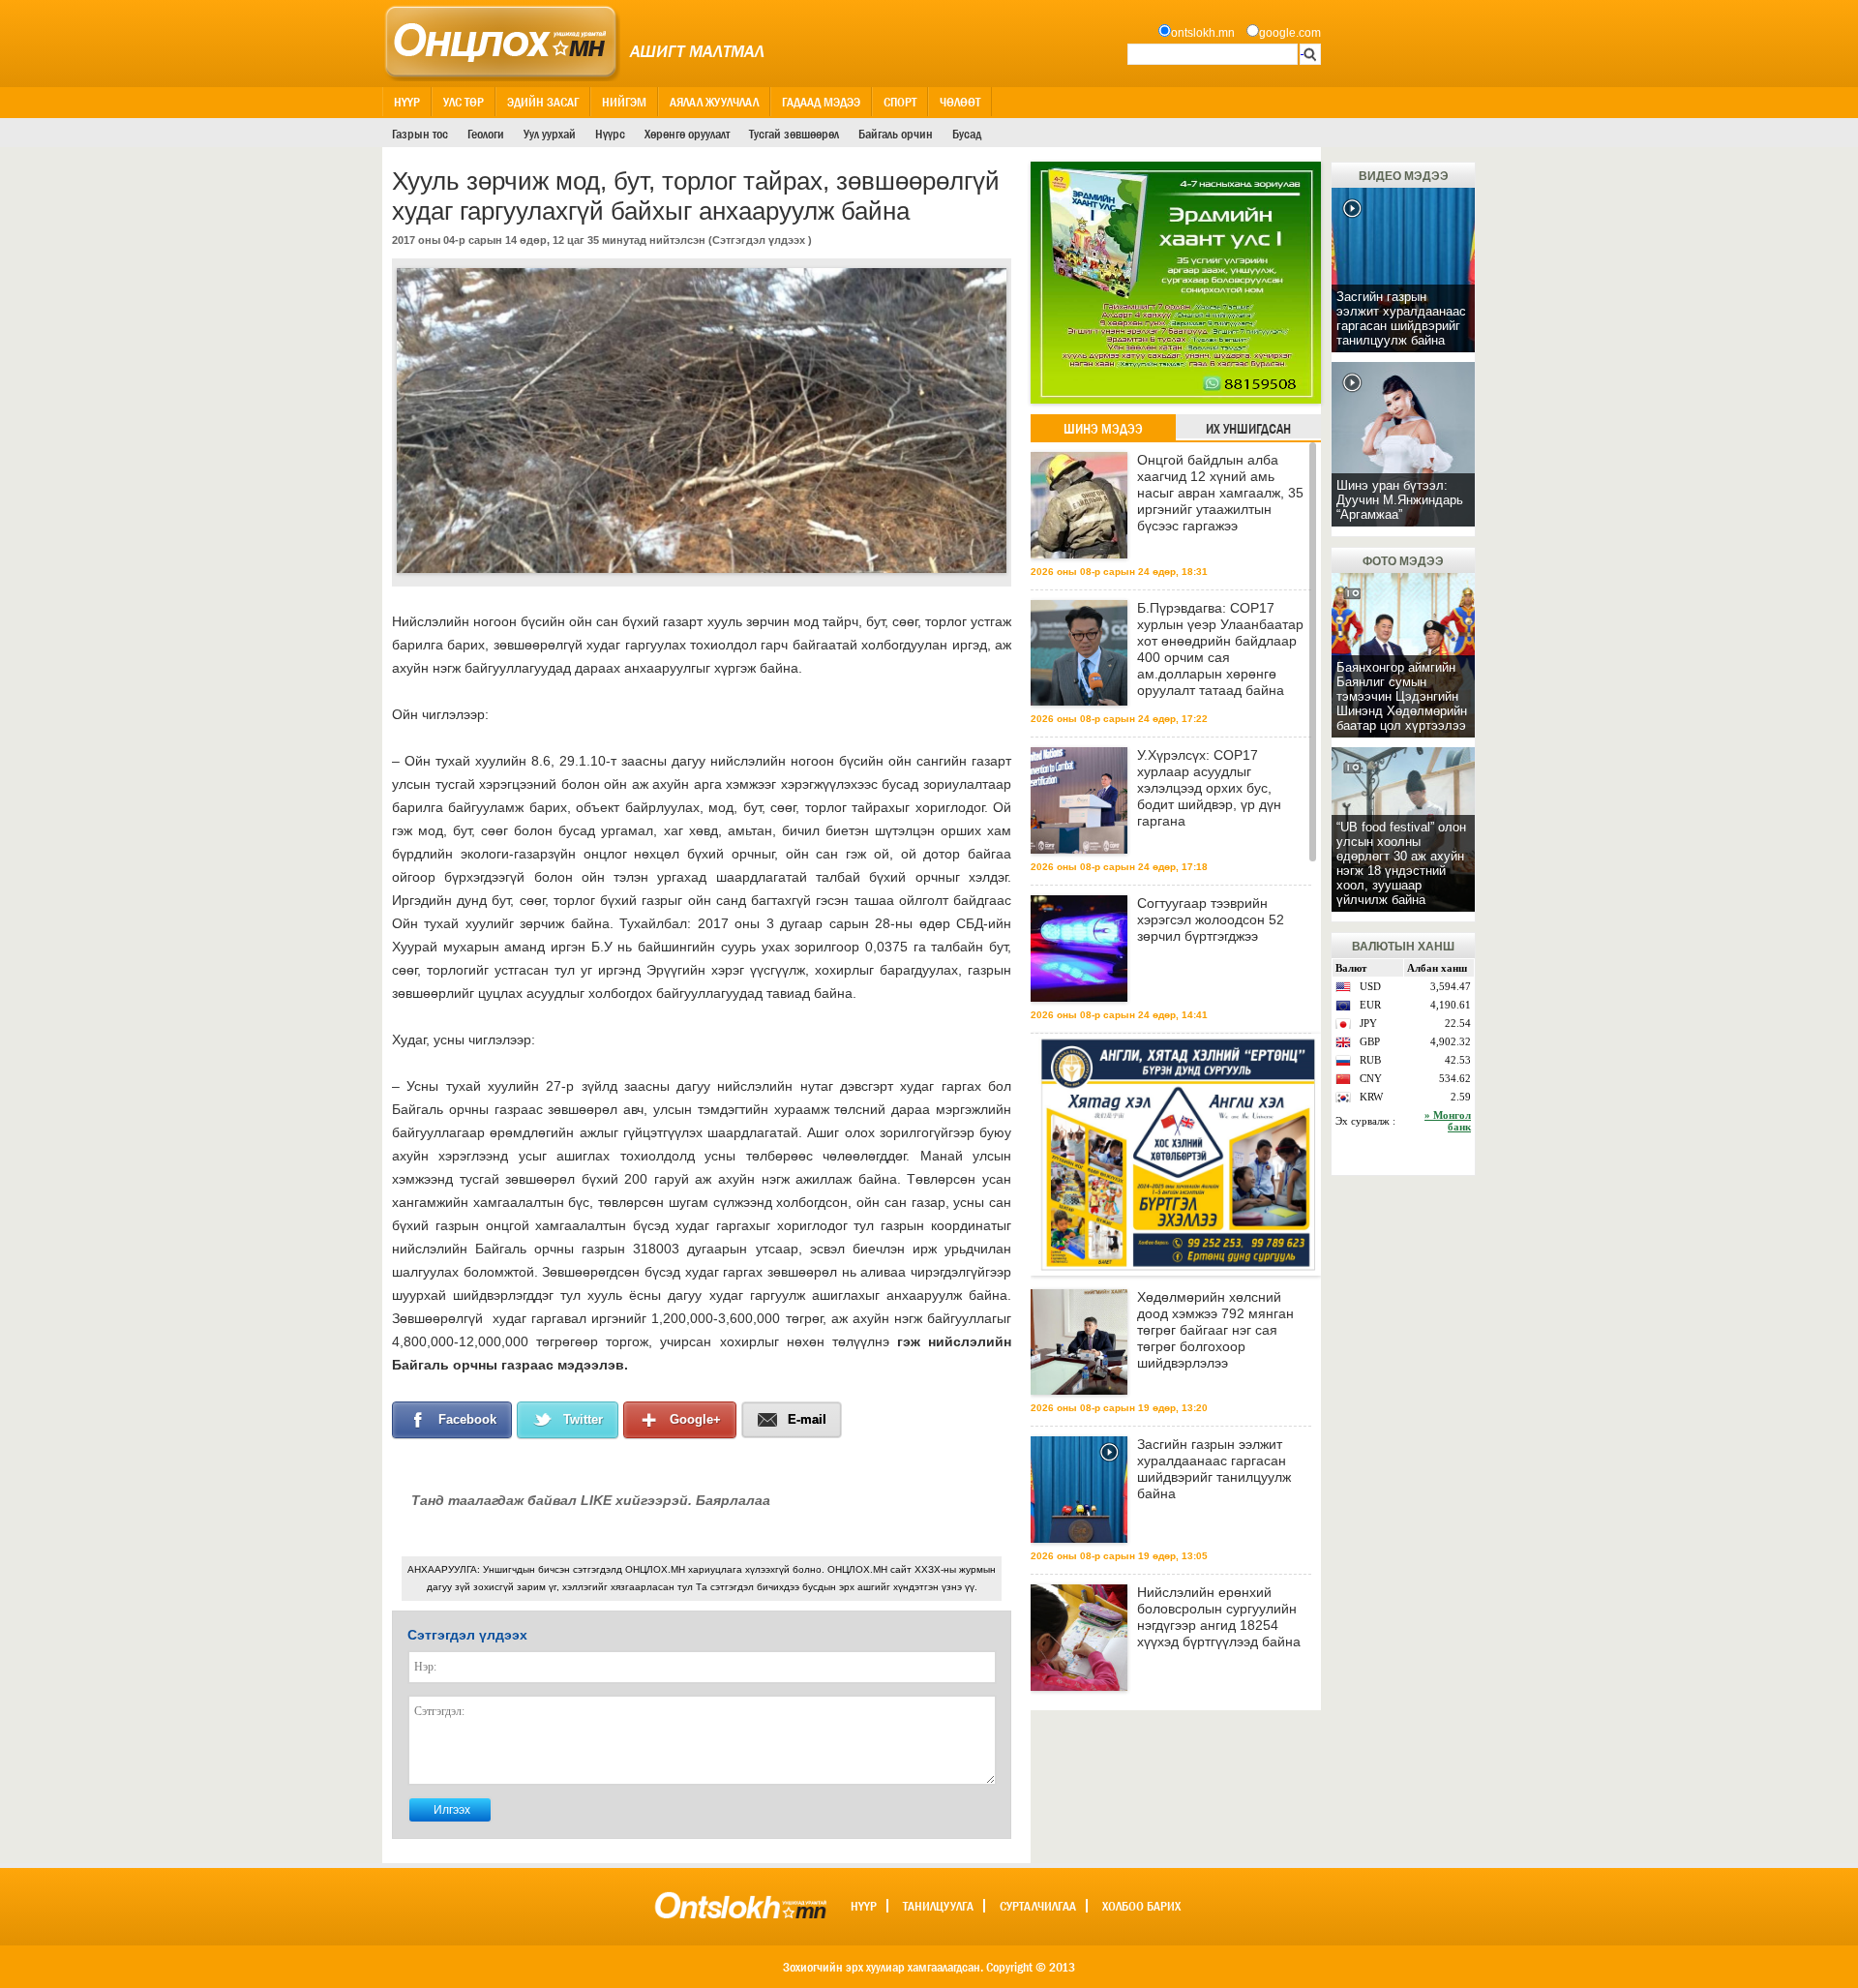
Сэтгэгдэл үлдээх (759, 240)
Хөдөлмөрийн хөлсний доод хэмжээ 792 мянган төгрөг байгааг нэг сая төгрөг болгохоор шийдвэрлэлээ (1215, 1330)
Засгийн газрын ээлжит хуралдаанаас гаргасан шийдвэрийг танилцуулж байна (1214, 1469)
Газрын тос (420, 134)
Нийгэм (624, 102)
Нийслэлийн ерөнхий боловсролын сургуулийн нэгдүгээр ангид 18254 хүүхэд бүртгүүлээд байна (1219, 1617)
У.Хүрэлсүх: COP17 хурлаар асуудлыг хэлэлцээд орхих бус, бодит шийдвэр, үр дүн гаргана (1209, 788)
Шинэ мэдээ (1103, 429)
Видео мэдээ (1404, 176)
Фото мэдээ (1403, 561)
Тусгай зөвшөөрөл (794, 134)
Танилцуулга (938, 1906)
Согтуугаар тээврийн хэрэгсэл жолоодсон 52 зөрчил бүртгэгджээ (1211, 919)
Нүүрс (610, 134)
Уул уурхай (550, 134)
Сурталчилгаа (1038, 1906)
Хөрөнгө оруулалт (687, 134)
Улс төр (464, 102)
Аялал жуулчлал (714, 102)
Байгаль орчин (896, 134)
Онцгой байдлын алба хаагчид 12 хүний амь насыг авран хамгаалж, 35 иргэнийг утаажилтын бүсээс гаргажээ (1220, 493)
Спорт (900, 102)
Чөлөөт (960, 102)
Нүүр (407, 102)
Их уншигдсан (1248, 429)
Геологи (486, 134)
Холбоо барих (1141, 1906)
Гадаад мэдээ (821, 102)
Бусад (967, 134)
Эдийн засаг (543, 102)
